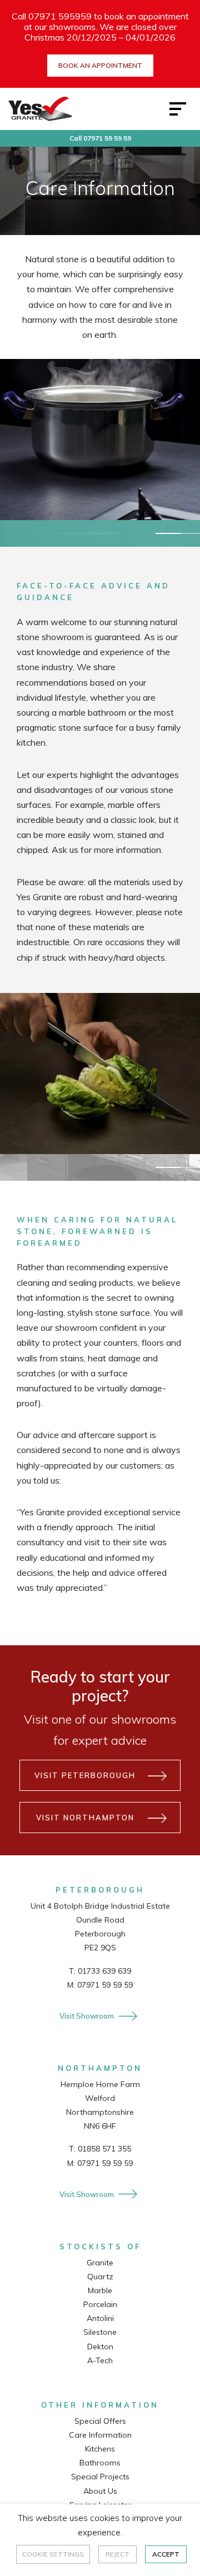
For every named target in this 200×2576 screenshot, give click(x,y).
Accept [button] (166, 2554)
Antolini (100, 2318)
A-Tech (100, 2360)
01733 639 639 (104, 1971)
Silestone (100, 2332)
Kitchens (100, 2449)
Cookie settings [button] (53, 2554)
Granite (100, 2263)
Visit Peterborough (85, 1775)
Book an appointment (100, 65)
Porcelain (100, 2304)
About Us (100, 2491)
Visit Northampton (85, 1818)
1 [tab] (168, 533)
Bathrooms (100, 2463)
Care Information (100, 2435)
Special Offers (100, 2421)
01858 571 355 (104, 2149)
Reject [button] (117, 2554)
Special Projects (100, 2477)
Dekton (100, 2347)
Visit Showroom (87, 2016)
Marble (100, 2290)
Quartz (100, 2277)
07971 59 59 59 (105, 1985)
